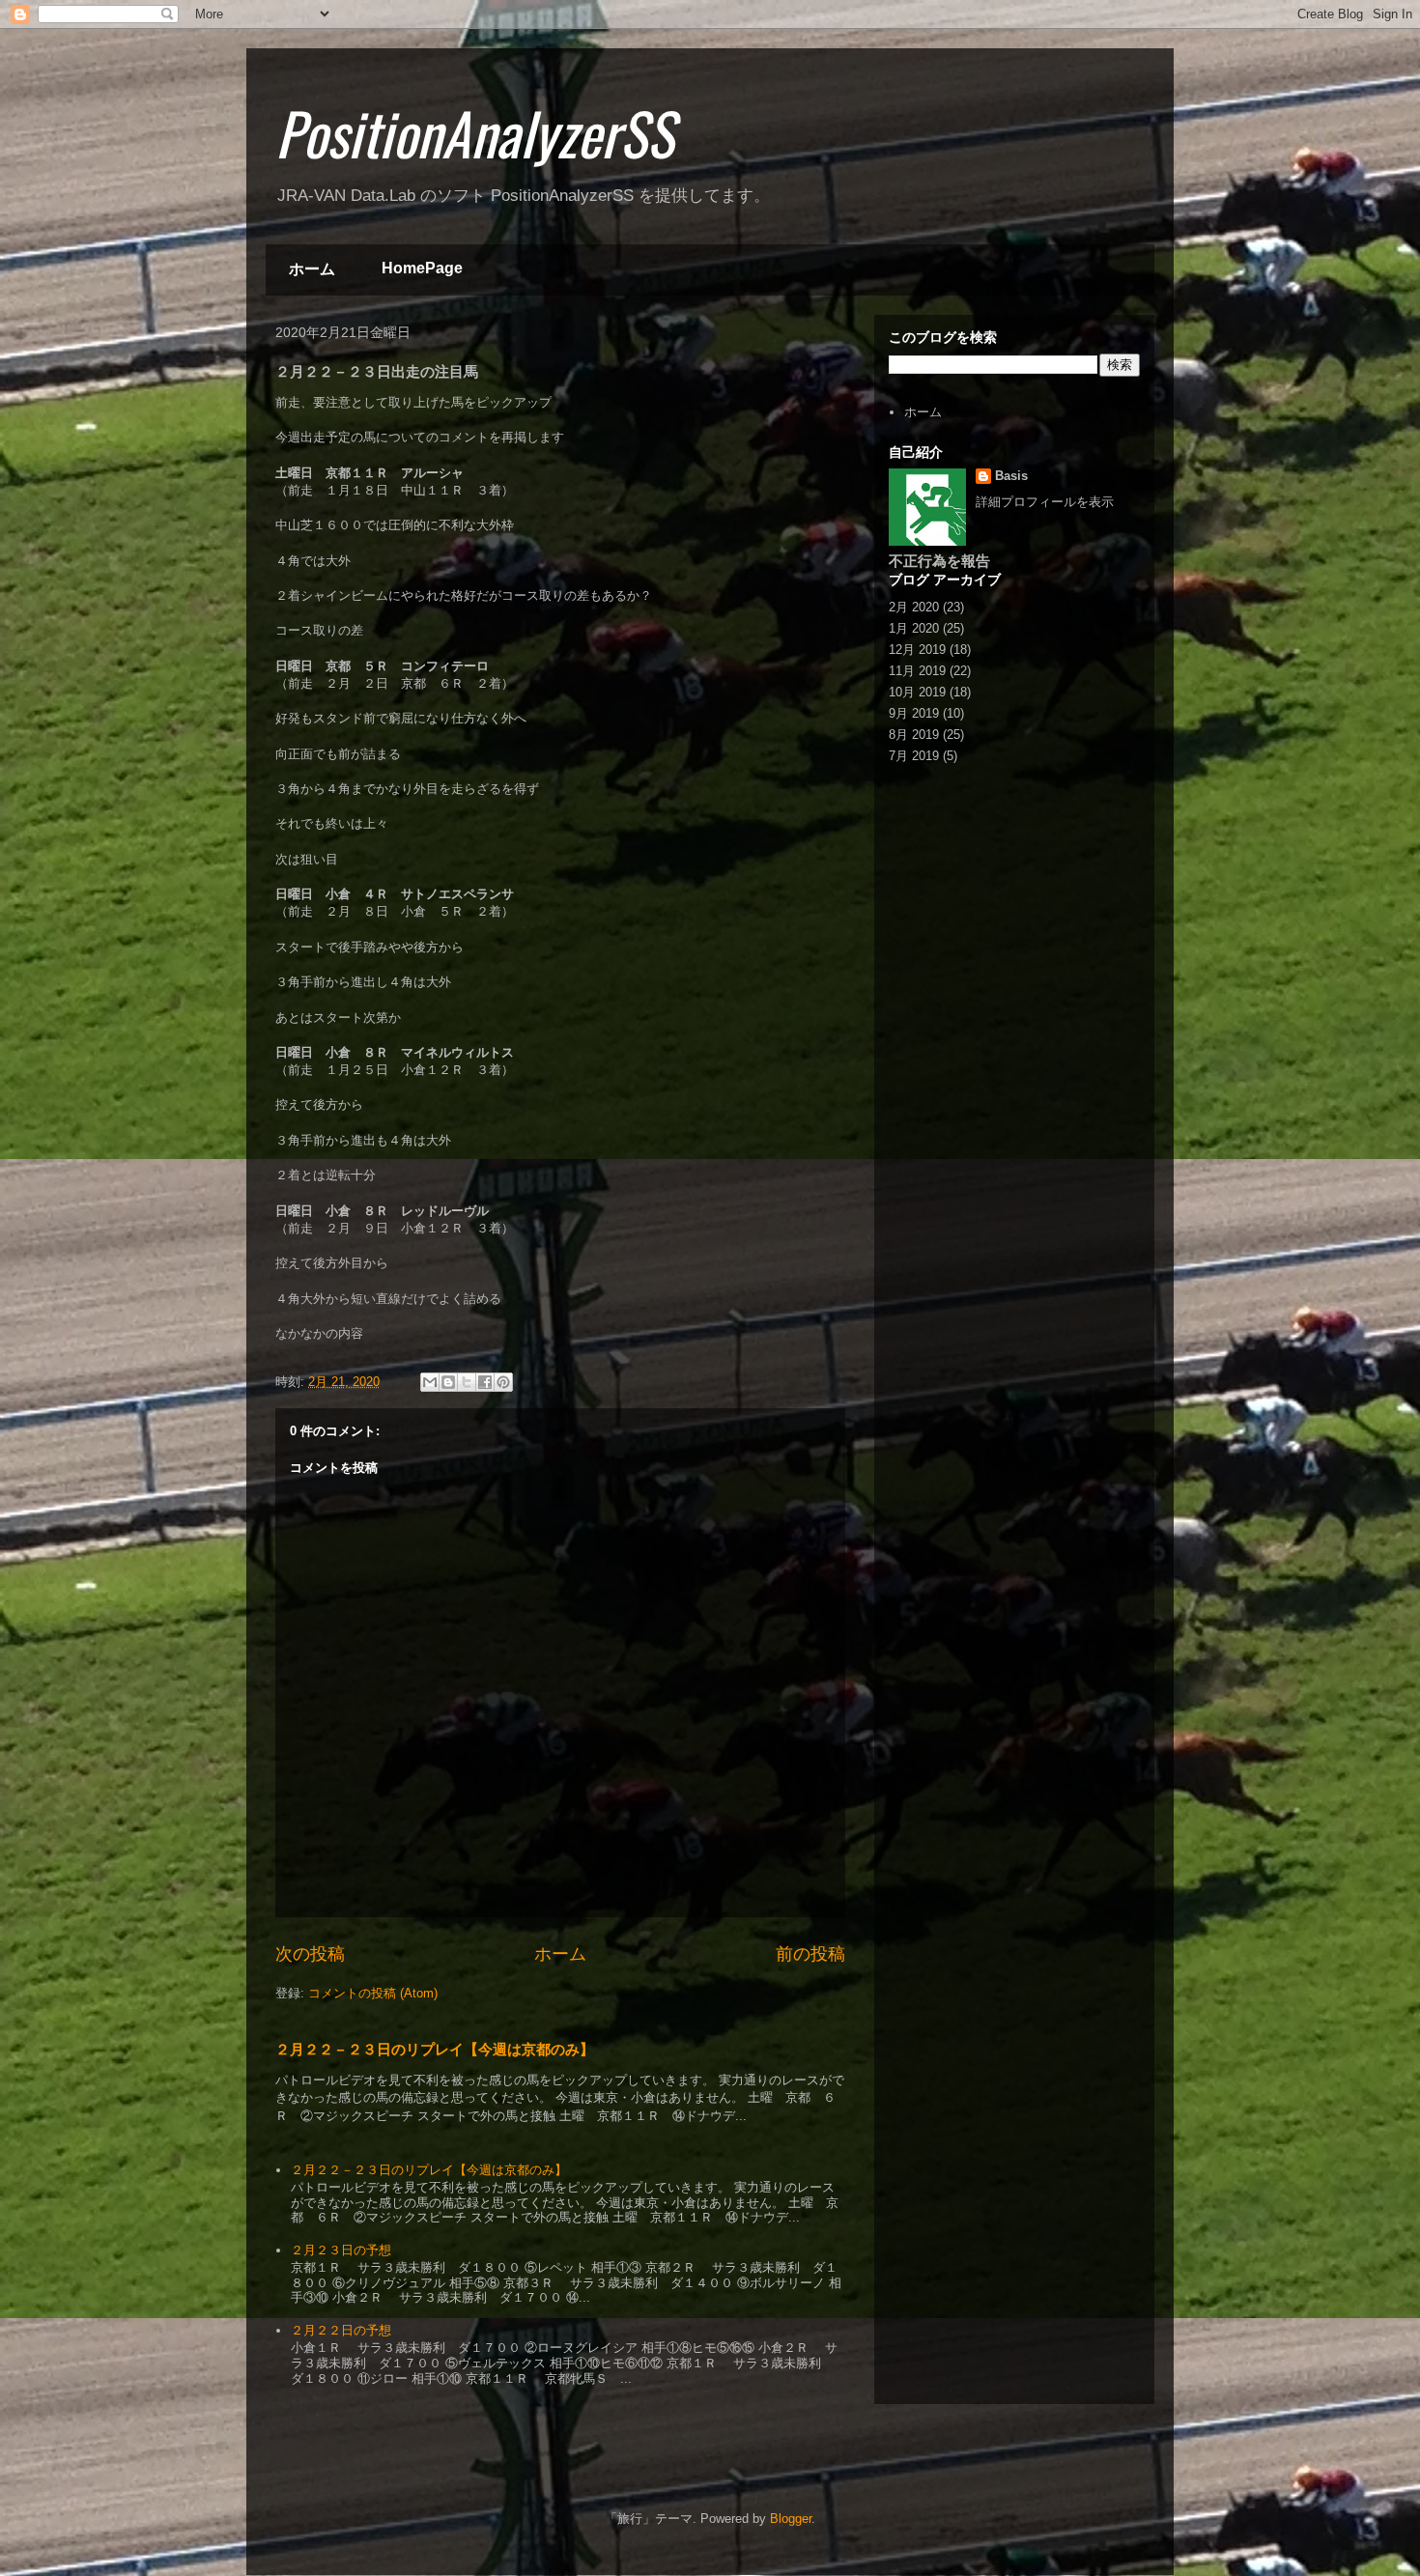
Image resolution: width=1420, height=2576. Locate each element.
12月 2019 (917, 650)
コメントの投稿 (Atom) (373, 1993)
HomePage (422, 268)
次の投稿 (310, 1954)
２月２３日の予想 (341, 2250)
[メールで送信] (430, 1382)
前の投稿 (810, 1954)
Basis (1011, 476)
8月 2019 (914, 735)
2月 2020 (914, 607)
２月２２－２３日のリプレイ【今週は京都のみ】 (435, 2049)
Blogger (791, 2519)
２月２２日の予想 (341, 2330)
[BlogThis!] (448, 1382)
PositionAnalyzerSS (474, 132)
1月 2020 (914, 628)
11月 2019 (917, 671)
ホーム (312, 269)
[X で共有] (467, 1382)
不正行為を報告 (939, 561)
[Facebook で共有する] (485, 1382)
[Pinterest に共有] (503, 1382)
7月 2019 (914, 756)
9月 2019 (914, 713)
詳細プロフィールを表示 (1045, 502)
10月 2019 (917, 692)
